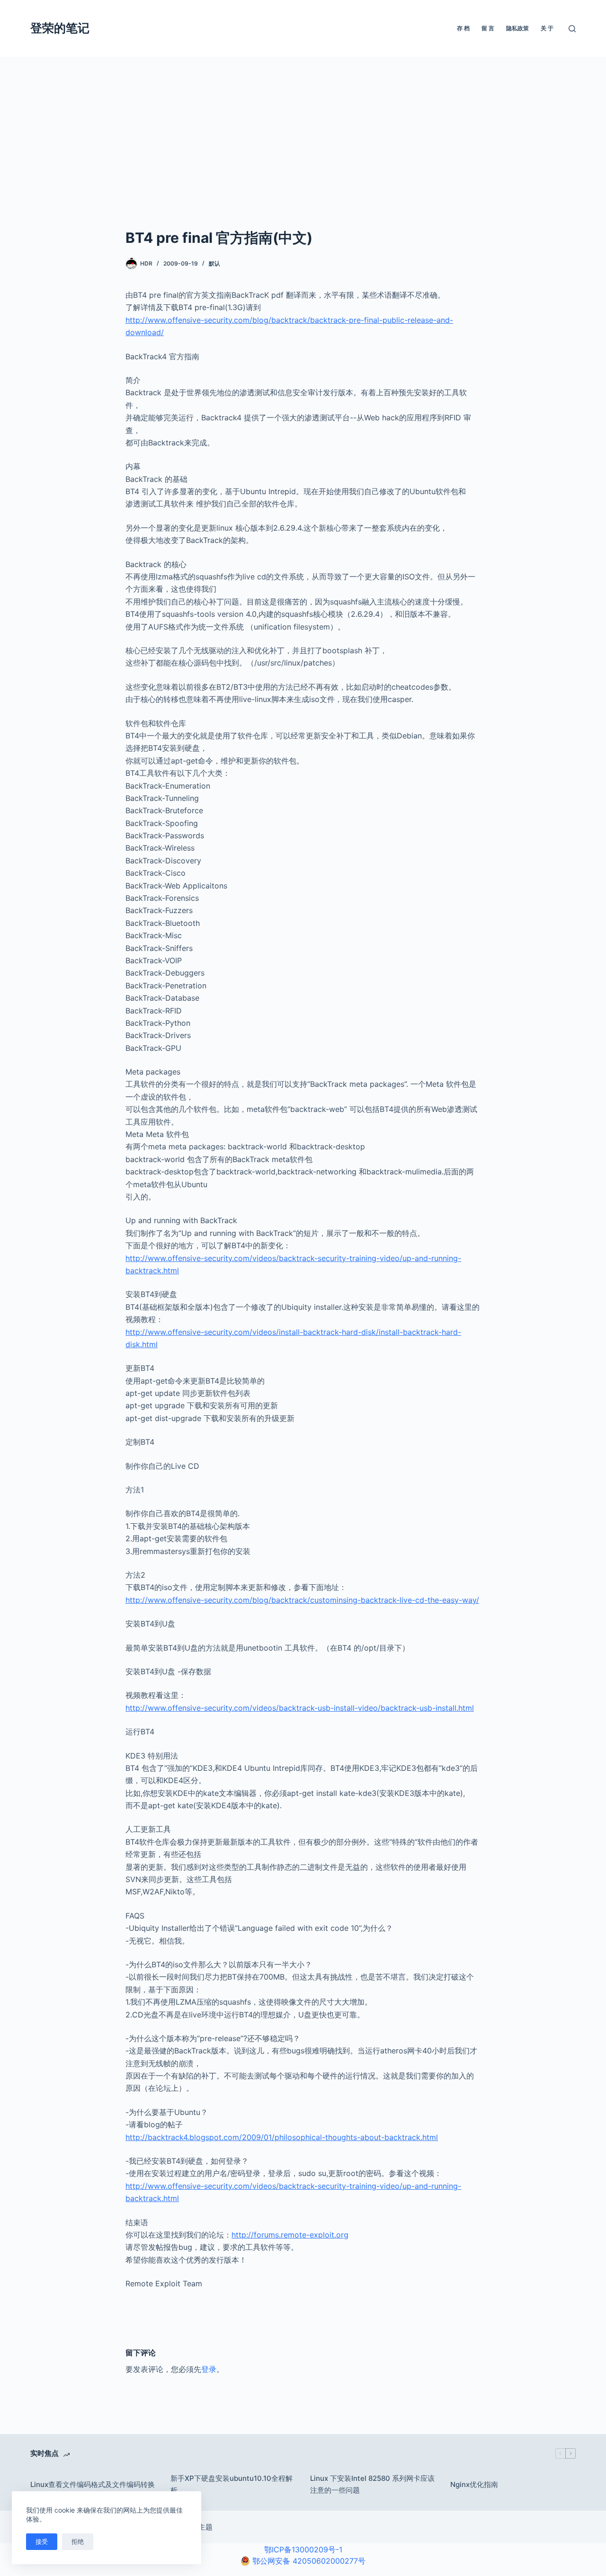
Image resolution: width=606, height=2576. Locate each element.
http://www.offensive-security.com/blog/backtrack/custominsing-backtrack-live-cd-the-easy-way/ (302, 1600)
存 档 (463, 28)
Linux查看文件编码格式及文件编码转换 (93, 2484)
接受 (42, 2541)
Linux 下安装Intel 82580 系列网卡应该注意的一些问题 (372, 2484)
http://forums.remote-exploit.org (290, 2235)
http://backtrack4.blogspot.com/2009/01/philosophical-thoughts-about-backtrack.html (282, 2137)
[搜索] (572, 29)
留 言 (488, 28)
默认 (214, 263)
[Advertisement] (303, 156)
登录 (209, 2369)
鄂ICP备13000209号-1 (303, 2549)
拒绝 (78, 2541)
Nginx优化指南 (474, 2484)
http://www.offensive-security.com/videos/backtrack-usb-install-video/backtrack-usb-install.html (300, 1708)
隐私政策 (517, 28)
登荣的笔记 (60, 28)
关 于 (547, 28)
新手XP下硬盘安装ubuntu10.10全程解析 (232, 2484)
